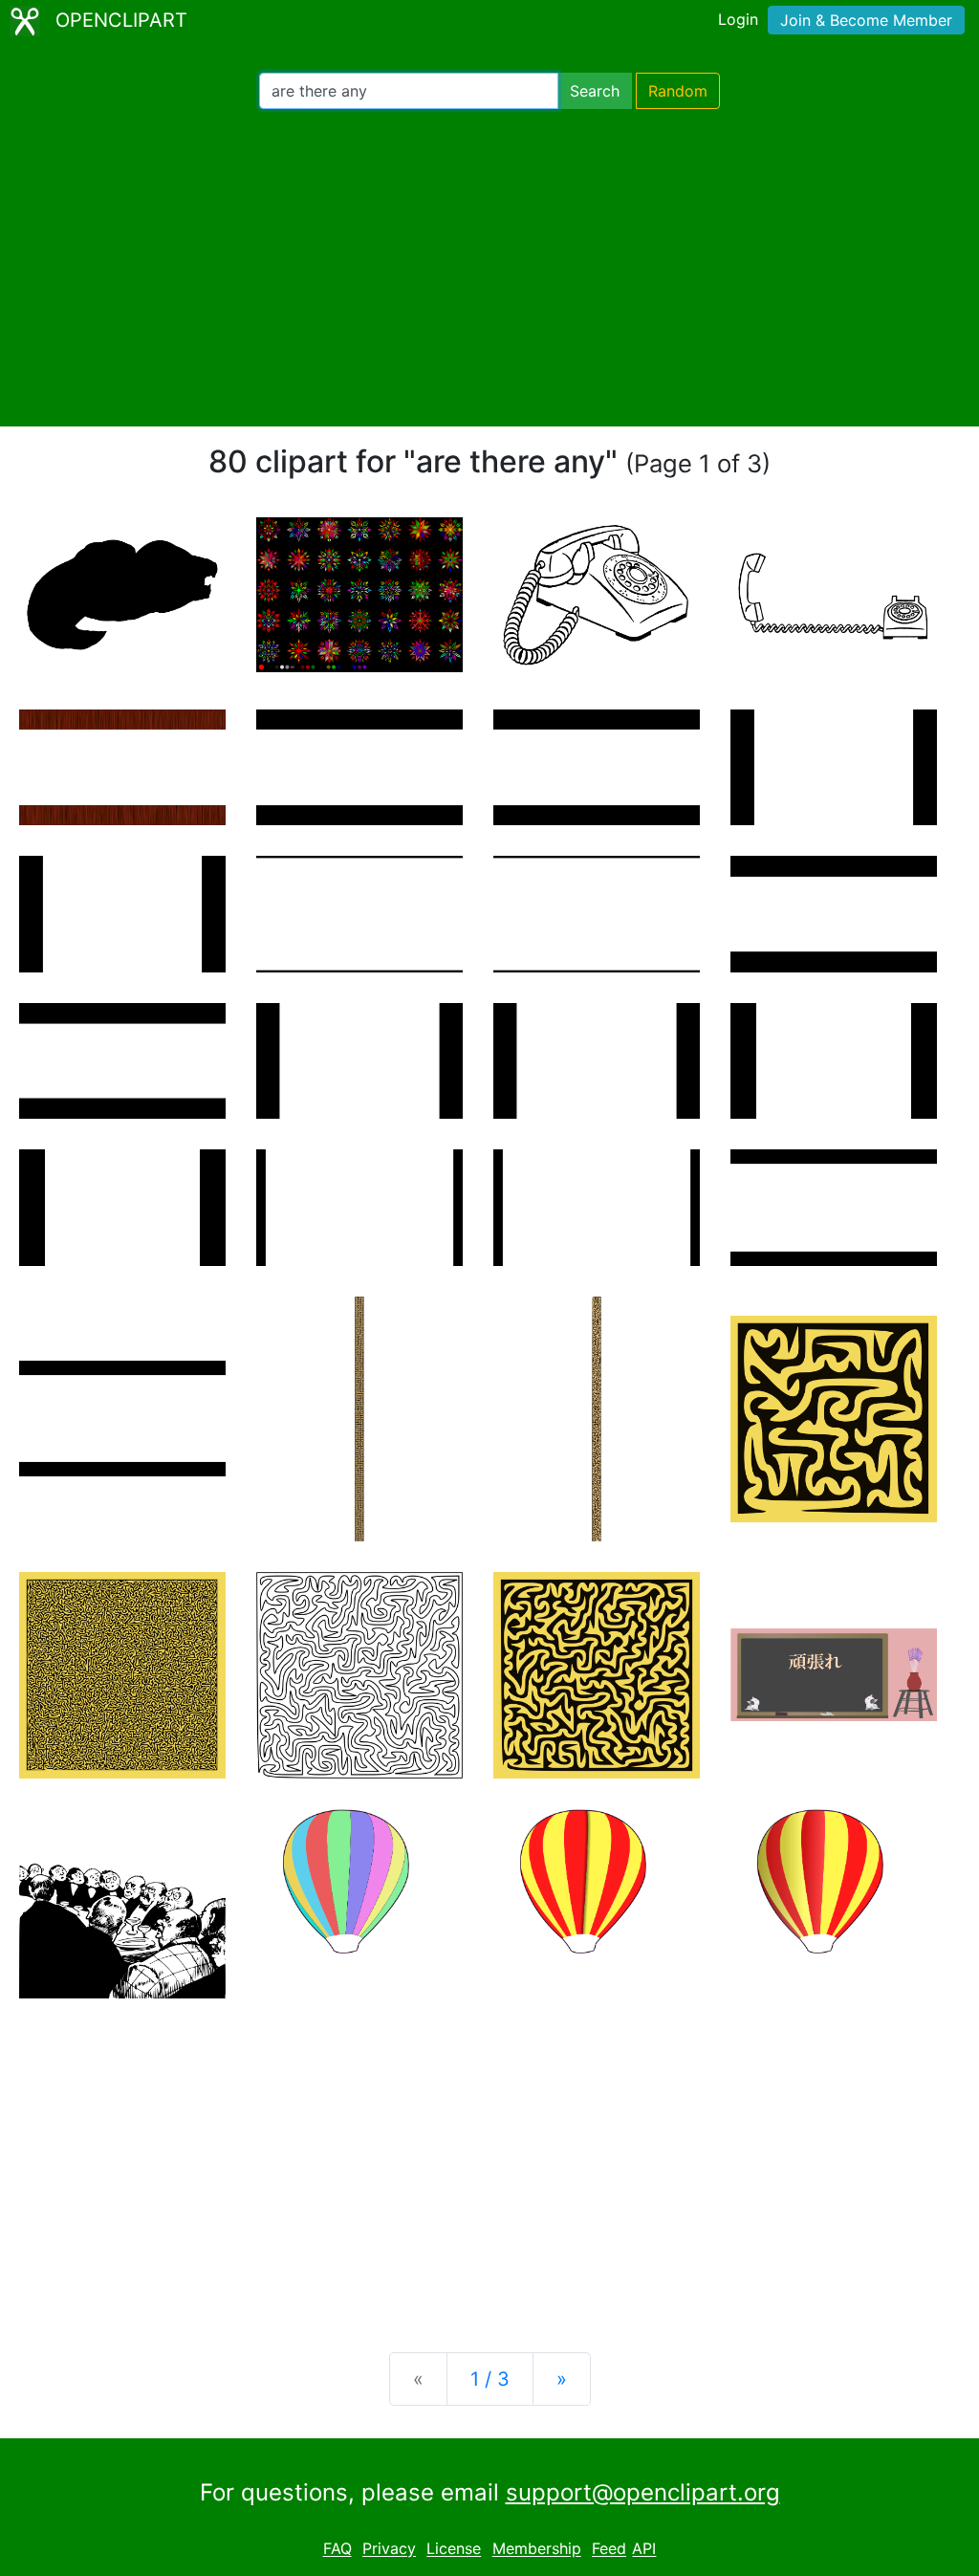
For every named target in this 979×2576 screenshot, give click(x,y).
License (454, 2549)
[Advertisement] (489, 268)
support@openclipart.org (643, 2492)
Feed (609, 2549)
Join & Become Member (866, 20)
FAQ (337, 2549)
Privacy (389, 2549)
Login (738, 19)
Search (595, 91)
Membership (537, 2549)
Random (678, 91)
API (644, 2549)
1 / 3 (490, 2379)
